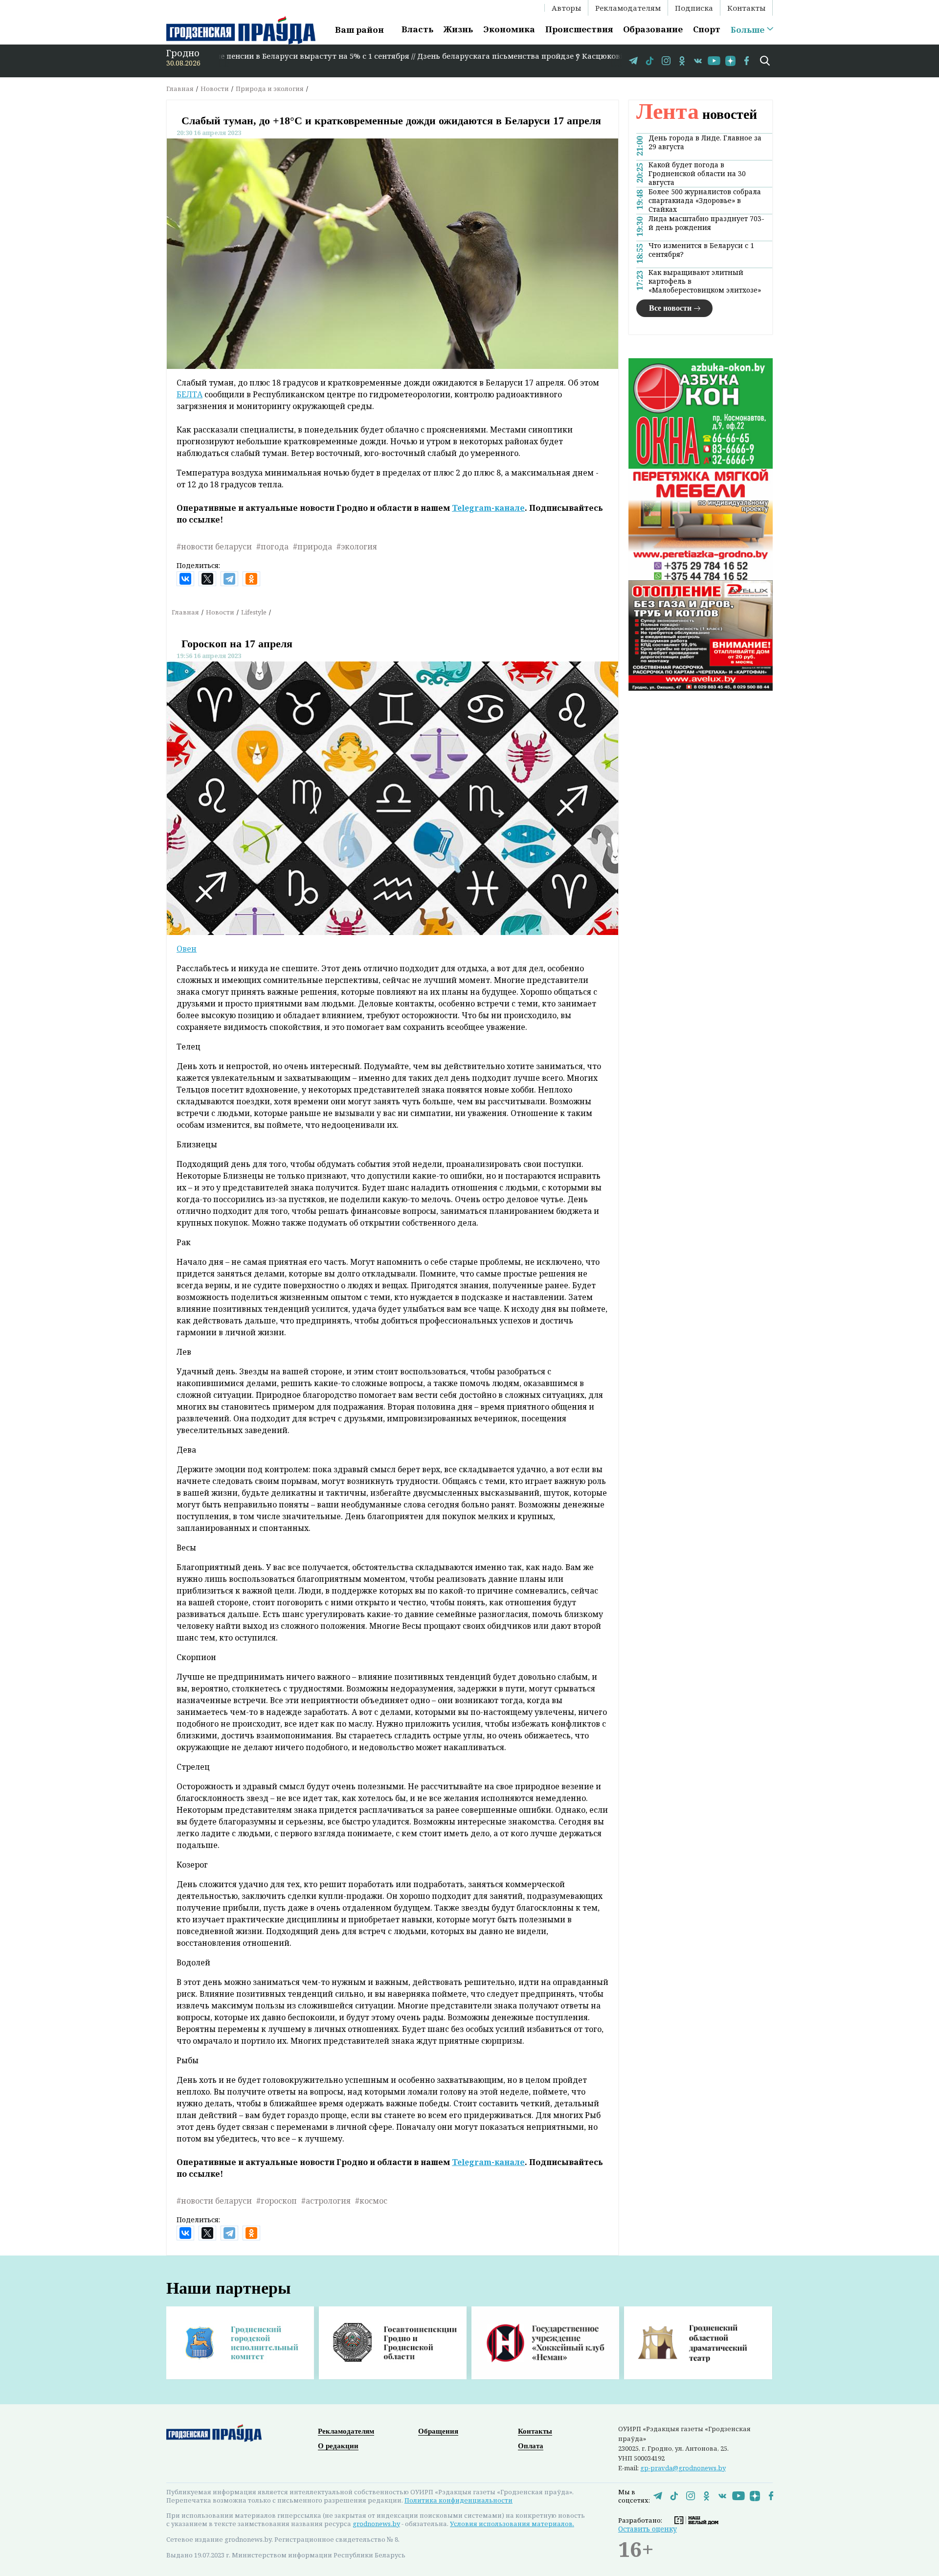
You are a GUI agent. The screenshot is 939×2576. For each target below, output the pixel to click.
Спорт (707, 29)
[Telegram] (229, 579)
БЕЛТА (190, 394)
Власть (417, 29)
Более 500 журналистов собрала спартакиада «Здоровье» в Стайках (705, 201)
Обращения (438, 2431)
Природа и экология (270, 89)
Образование (653, 29)
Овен (187, 949)
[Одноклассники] (251, 579)
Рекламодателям (628, 8)
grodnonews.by (376, 2524)
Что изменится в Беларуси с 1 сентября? (701, 250)
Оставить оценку (648, 2529)
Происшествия (579, 29)
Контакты (746, 8)
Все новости (670, 308)
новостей (697, 114)
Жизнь (458, 29)
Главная (180, 89)
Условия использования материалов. (512, 2524)
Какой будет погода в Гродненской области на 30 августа (697, 174)
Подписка (694, 8)
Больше (748, 30)
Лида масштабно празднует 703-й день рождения (706, 223)
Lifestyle (254, 612)
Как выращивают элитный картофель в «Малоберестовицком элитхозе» (705, 281)
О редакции (338, 2446)
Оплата (531, 2446)
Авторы (566, 8)
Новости (215, 89)
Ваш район (359, 30)
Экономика (509, 29)
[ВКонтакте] (185, 579)
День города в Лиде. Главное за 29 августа (705, 142)
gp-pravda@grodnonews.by (683, 2468)
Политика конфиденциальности (458, 2500)
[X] (207, 579)
